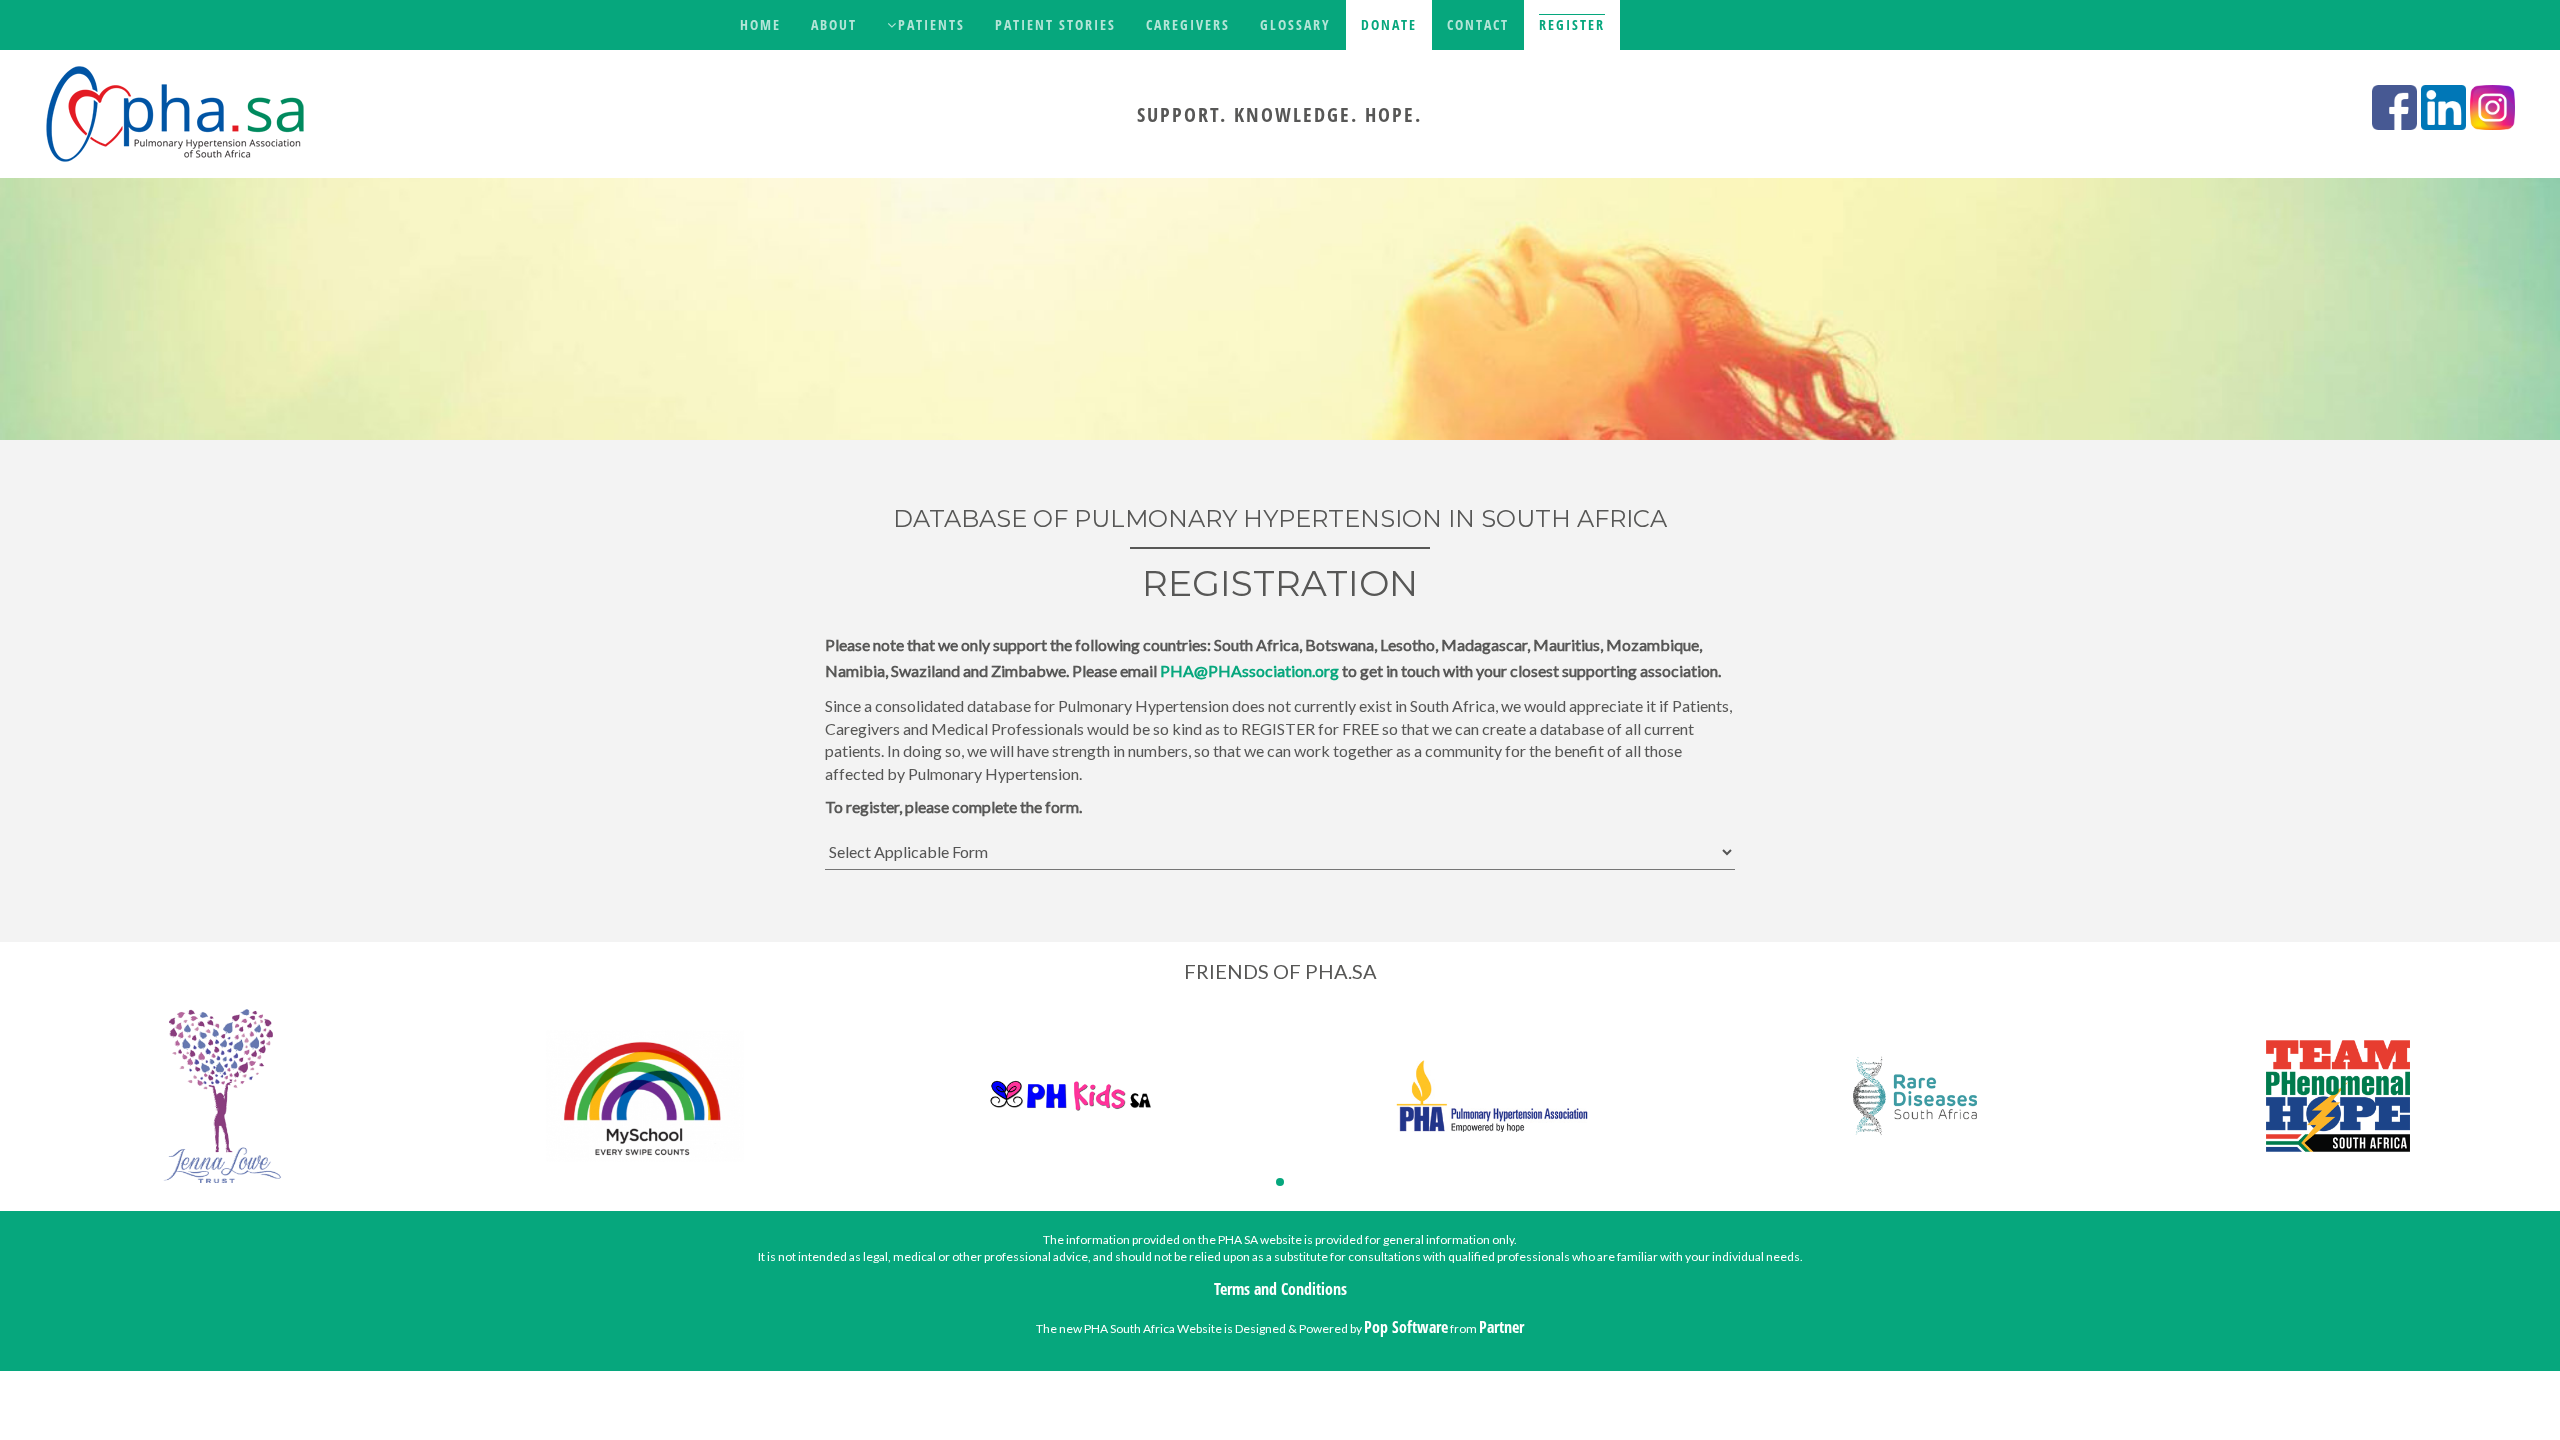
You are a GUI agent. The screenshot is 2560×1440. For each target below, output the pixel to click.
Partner (1501, 1327)
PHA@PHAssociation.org (1249, 670)
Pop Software (1406, 1327)
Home (760, 24)
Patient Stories (1055, 24)
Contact (1478, 24)
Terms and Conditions (1280, 1289)
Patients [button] (931, 24)
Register (1572, 24)
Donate (1389, 24)
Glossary (1295, 24)
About (834, 24)
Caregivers (1188, 24)
